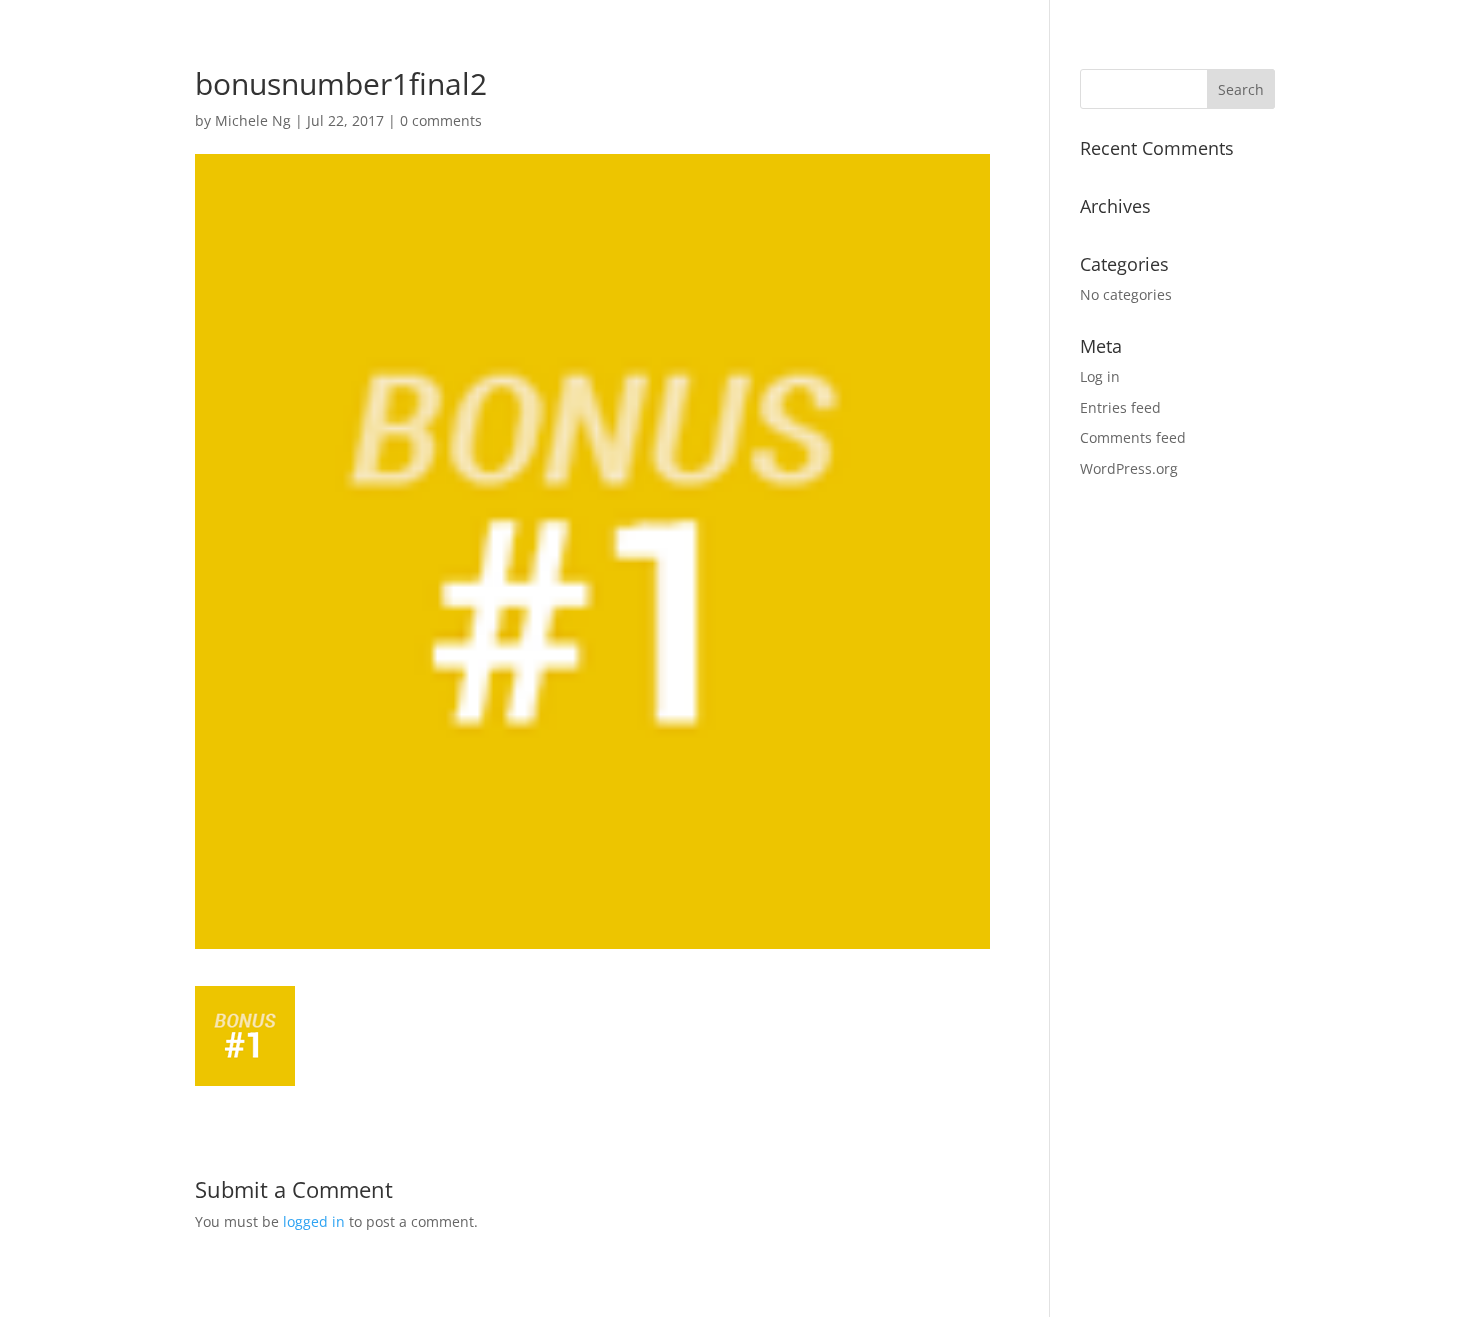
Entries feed (1120, 407)
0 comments (441, 120)
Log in (1100, 376)
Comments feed (1133, 437)
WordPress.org (1129, 468)
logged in (314, 1221)
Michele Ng (253, 120)
